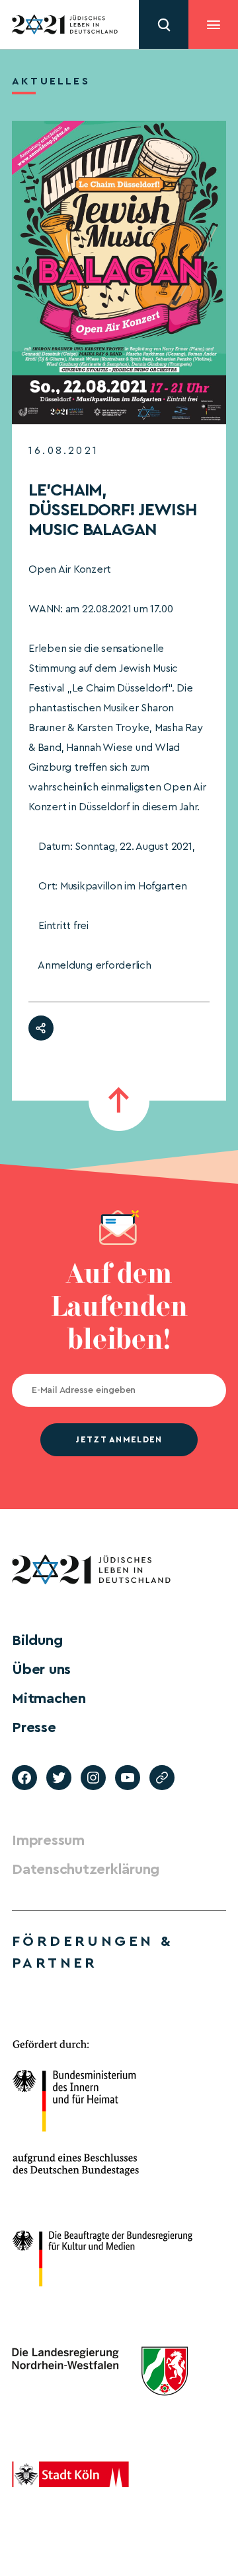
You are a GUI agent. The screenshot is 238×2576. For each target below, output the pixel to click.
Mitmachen (49, 1698)
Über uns (41, 1669)
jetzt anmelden (119, 1439)
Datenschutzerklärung (86, 1869)
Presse (34, 1727)
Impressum (48, 1840)
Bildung (37, 1640)
